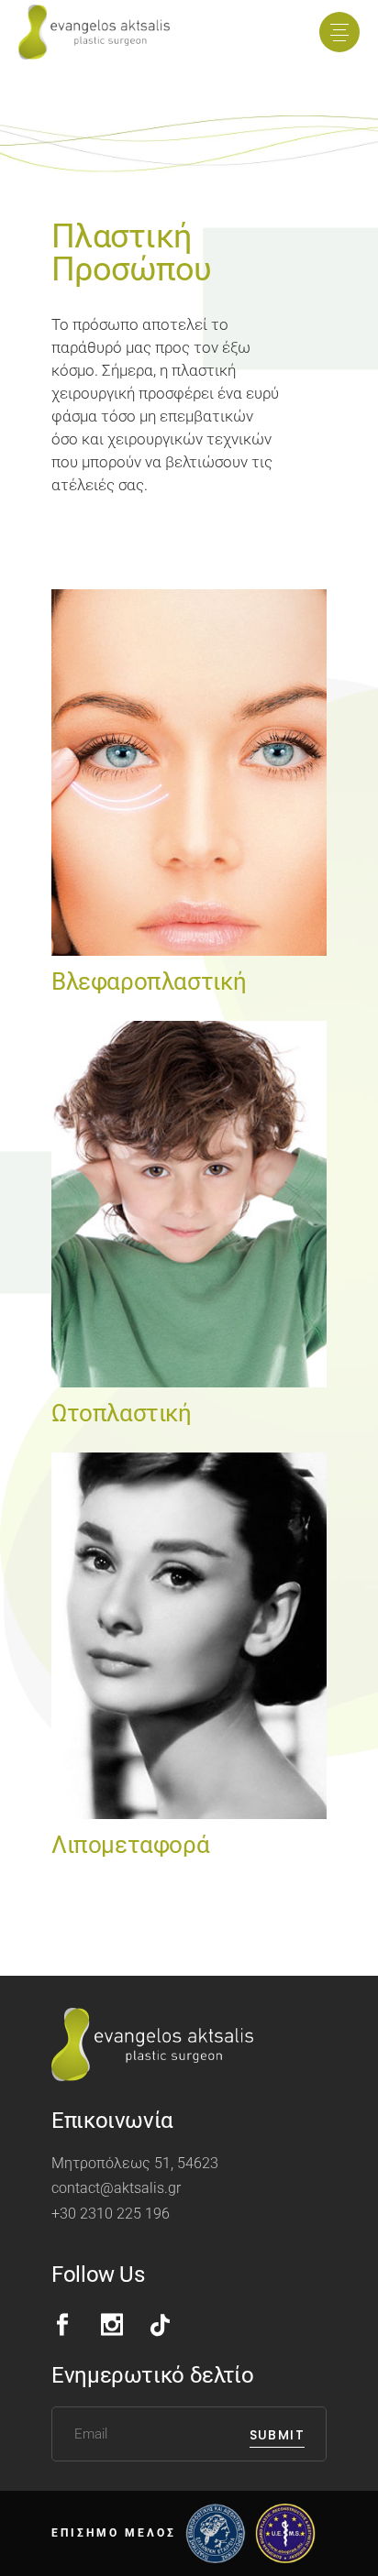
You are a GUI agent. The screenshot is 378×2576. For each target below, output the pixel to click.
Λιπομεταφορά (130, 1845)
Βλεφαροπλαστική (149, 981)
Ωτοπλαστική (122, 1413)
